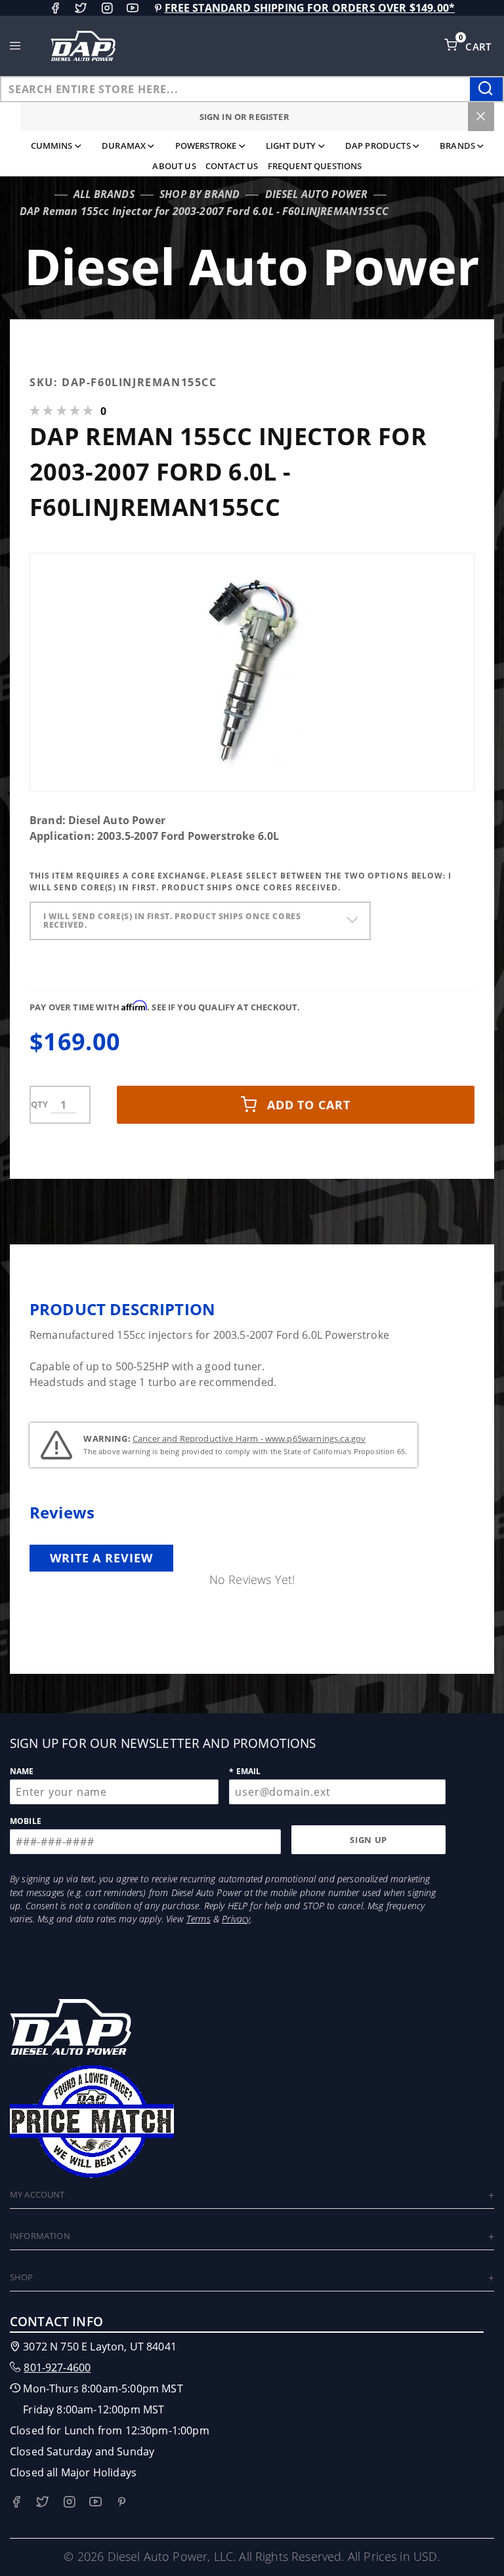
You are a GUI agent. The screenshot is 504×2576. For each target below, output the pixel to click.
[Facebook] (55, 8)
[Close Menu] (481, 117)
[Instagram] (107, 8)
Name (22, 1771)
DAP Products (378, 146)
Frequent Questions (315, 166)
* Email (245, 1771)
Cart (480, 47)
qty (39, 1104)
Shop (22, 2277)
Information (40, 2236)
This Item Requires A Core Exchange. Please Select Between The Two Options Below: (241, 882)
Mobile (26, 1821)
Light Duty (291, 146)
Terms (199, 1919)
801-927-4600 (57, 2368)
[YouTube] (133, 8)
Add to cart (309, 1105)
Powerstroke (206, 146)
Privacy (236, 1919)
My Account (37, 2194)
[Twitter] (81, 8)
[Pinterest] (158, 8)
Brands (457, 146)
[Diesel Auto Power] (83, 46)
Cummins (52, 146)
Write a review (101, 1558)
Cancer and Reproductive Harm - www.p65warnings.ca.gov (249, 1438)
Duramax (124, 146)
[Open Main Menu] (15, 46)
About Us (174, 166)
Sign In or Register (244, 117)
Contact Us (232, 166)
